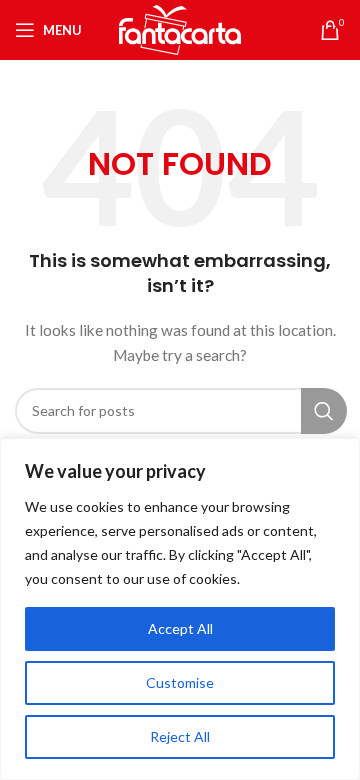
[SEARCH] (324, 411)
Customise (180, 682)
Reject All (180, 736)
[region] (180, 609)
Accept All (180, 628)
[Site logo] (180, 28)
